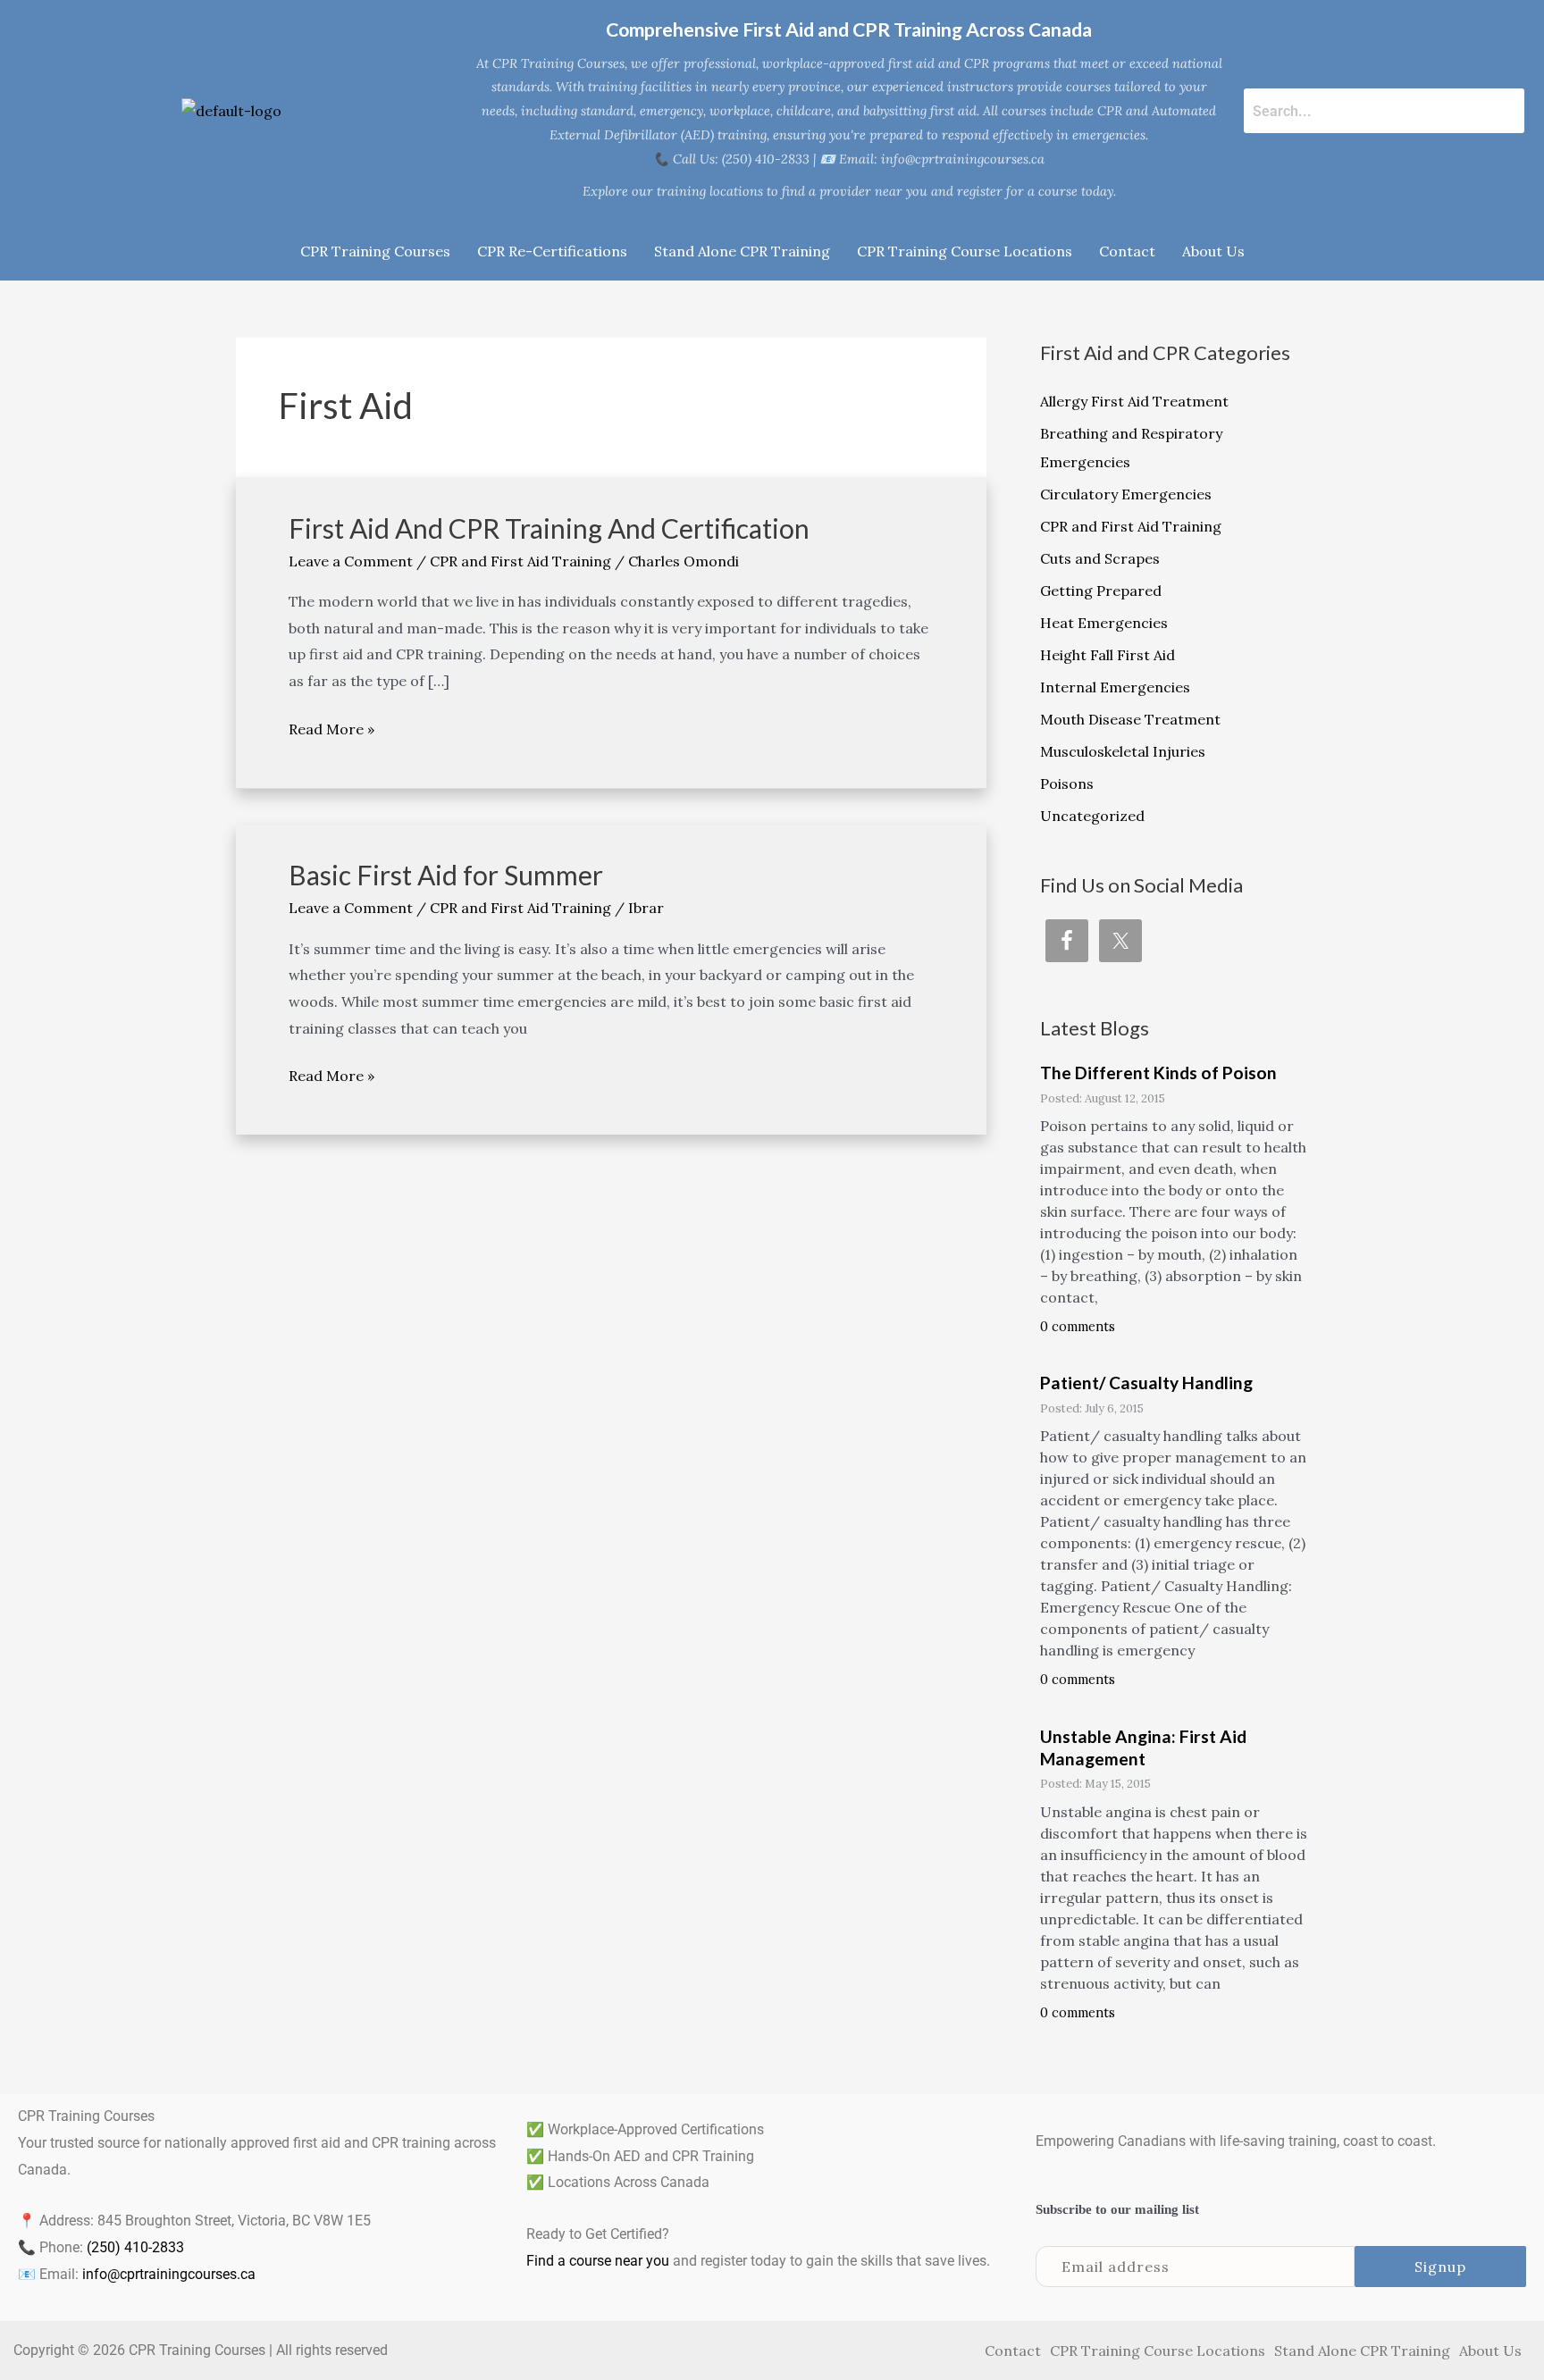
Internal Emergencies (1115, 687)
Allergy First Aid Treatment (1134, 401)
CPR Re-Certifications (552, 251)
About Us (1213, 251)
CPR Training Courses (375, 251)
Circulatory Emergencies (1126, 494)
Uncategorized (1092, 816)
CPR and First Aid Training (520, 561)
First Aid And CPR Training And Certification (549, 528)
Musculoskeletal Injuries (1123, 751)
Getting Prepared (1101, 591)
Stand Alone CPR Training (742, 251)
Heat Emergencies (1104, 623)
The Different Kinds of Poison (1158, 1073)
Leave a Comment (351, 561)
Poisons (1067, 784)
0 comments (1078, 1327)
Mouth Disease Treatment (1130, 719)
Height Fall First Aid (1108, 655)
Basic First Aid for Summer (446, 875)
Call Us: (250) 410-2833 (741, 159)
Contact (1127, 251)
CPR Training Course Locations (965, 251)
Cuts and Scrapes (1100, 558)
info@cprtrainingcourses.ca (169, 2274)
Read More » (331, 727)
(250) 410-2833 (135, 2247)
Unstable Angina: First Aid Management (1143, 1747)
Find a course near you (598, 2261)
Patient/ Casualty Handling (1146, 1383)
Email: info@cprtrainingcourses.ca (942, 159)
